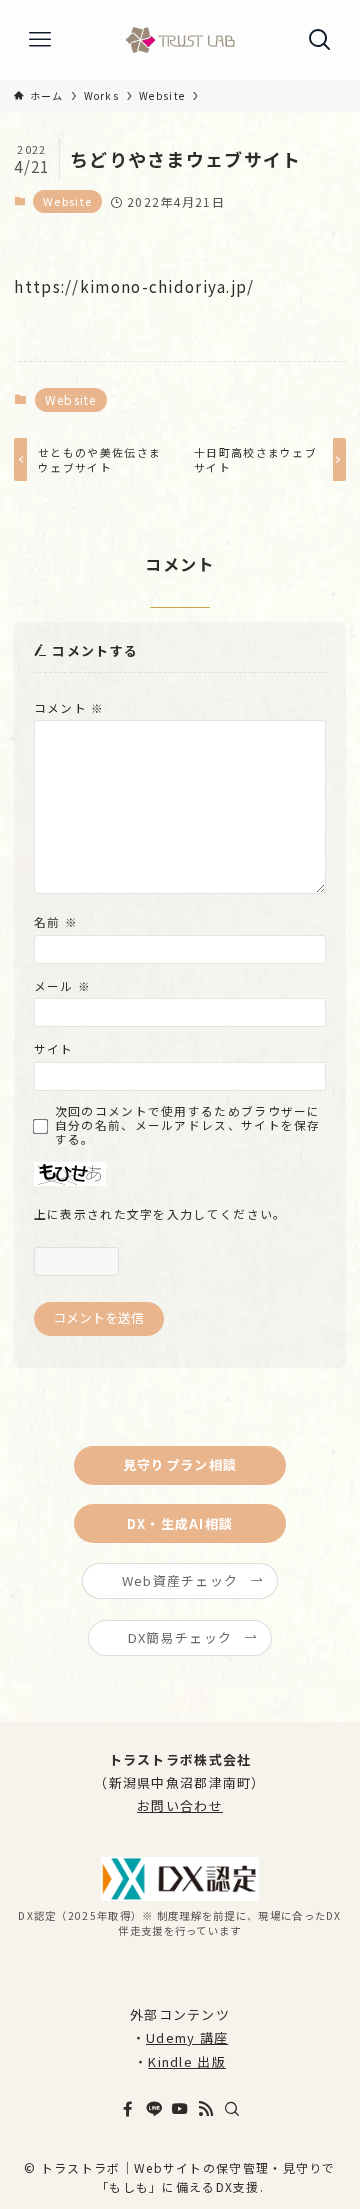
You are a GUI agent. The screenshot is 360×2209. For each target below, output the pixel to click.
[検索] (232, 2109)
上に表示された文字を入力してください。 (160, 1213)
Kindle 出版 (187, 2061)
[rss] (206, 2109)
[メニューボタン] (40, 40)
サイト (54, 1048)
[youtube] (180, 2109)
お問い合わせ (180, 1805)
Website (67, 201)
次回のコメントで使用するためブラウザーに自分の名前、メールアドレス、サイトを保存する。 (188, 1125)
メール (62, 985)
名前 (56, 921)
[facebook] (128, 2109)
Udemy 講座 (187, 2037)
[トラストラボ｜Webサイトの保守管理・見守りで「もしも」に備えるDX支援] (180, 40)
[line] (154, 2109)
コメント (69, 707)
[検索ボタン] (320, 40)
